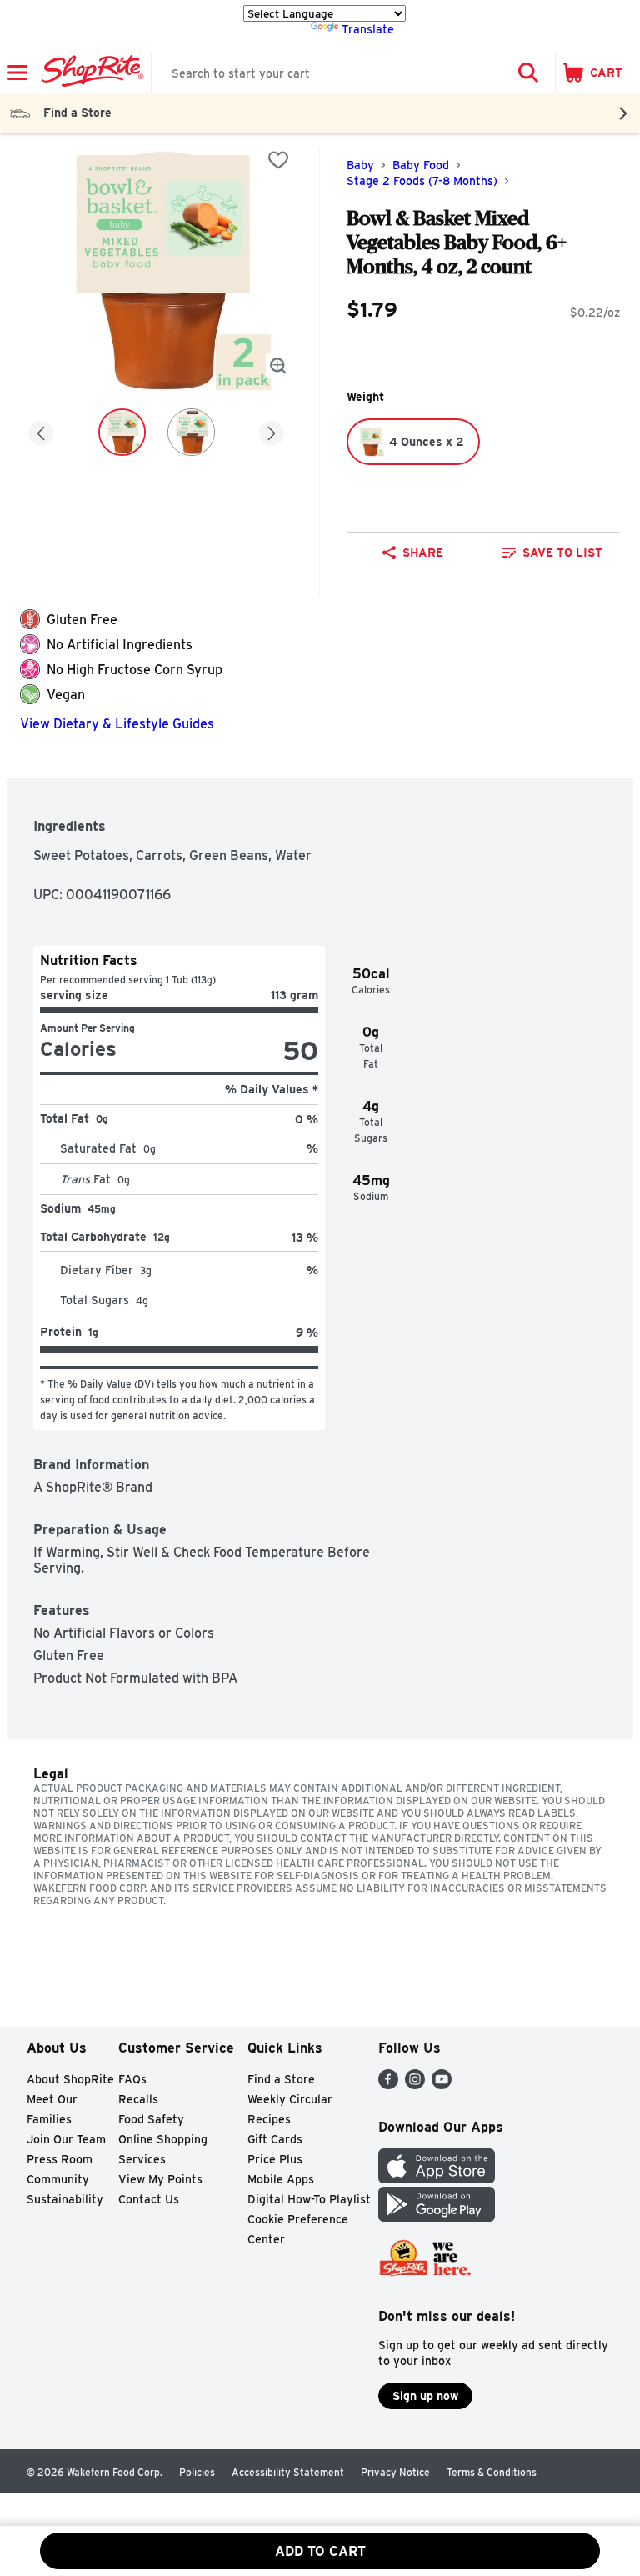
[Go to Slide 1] (122, 432)
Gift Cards (275, 2139)
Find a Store (281, 2079)
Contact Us (149, 2199)
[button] (528, 73)
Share (423, 553)
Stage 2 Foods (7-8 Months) (422, 181)
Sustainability (65, 2199)
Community (58, 2179)
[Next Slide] (272, 435)
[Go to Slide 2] (191, 432)
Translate (368, 29)
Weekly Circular (290, 2099)
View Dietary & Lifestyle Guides (117, 724)
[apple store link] (437, 2179)
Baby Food (421, 165)
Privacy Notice (395, 2472)
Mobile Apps (281, 2179)
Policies (197, 2472)
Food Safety (151, 2119)
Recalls (138, 2099)
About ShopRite (70, 2079)
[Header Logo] (90, 73)
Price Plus (275, 2159)
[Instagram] (415, 2085)
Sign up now (425, 2396)
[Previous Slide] (41, 435)
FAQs (132, 2079)
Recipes (269, 2119)
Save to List (562, 553)
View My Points (160, 2179)
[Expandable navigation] (17, 73)
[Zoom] (278, 366)
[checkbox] (278, 160)
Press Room (60, 2159)
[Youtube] (442, 2085)
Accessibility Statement (288, 2472)
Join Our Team (66, 2139)
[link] (552, 553)
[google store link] (437, 2217)
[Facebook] (388, 2085)
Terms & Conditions (492, 2472)
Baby (360, 165)
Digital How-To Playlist (309, 2199)
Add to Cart (320, 2551)
